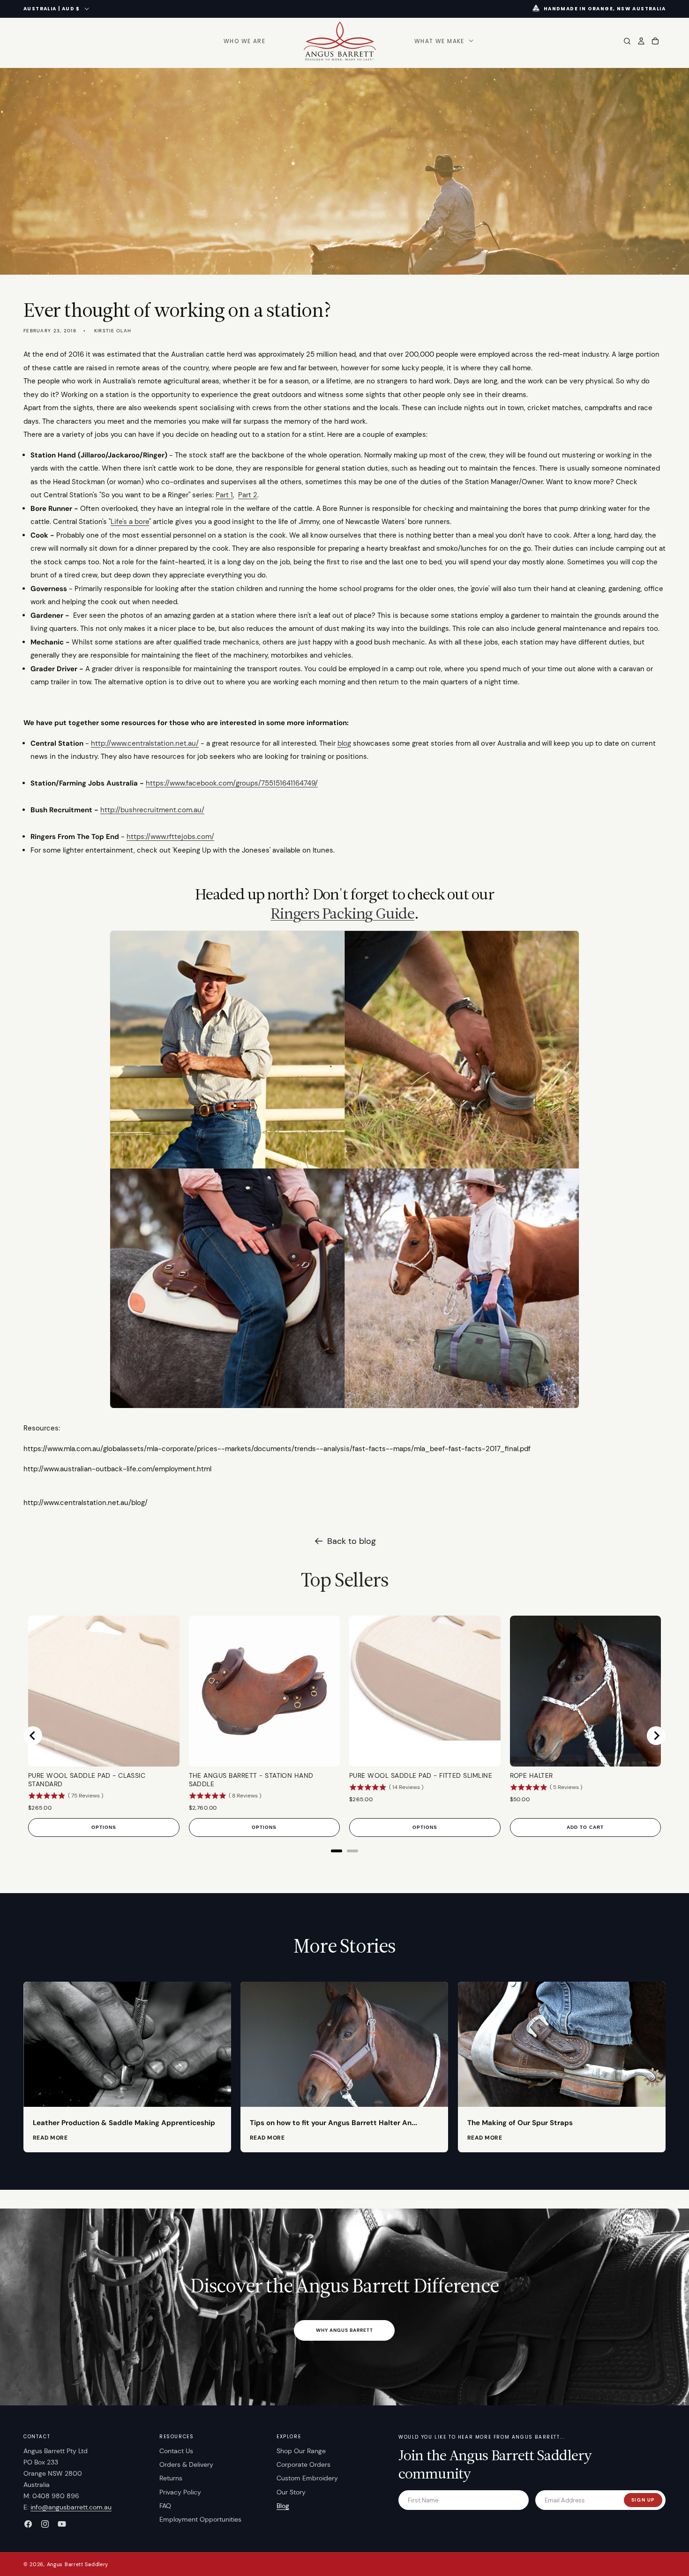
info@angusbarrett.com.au (71, 2507)
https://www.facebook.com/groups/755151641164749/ (232, 783)
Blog (283, 2506)
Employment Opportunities (200, 2519)
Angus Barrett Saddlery (78, 2564)
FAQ (165, 2506)
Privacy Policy (180, 2492)
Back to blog (352, 1541)
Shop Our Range (301, 2451)
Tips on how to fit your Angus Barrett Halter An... (333, 2123)
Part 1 (224, 495)
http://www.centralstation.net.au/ (145, 743)
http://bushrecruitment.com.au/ (152, 810)
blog (344, 743)
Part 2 (248, 495)
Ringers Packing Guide (342, 913)
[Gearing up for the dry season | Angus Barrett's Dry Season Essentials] (344, 1408)
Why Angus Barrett (344, 2330)
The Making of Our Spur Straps (520, 2123)
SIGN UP (643, 2500)
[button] (443, 41)
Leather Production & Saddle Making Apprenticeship (124, 2123)
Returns (171, 2478)
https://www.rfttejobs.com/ (170, 837)
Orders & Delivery (186, 2464)
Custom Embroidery (307, 2478)
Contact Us (176, 2451)
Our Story (291, 2492)
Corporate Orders (303, 2464)
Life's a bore (130, 522)
